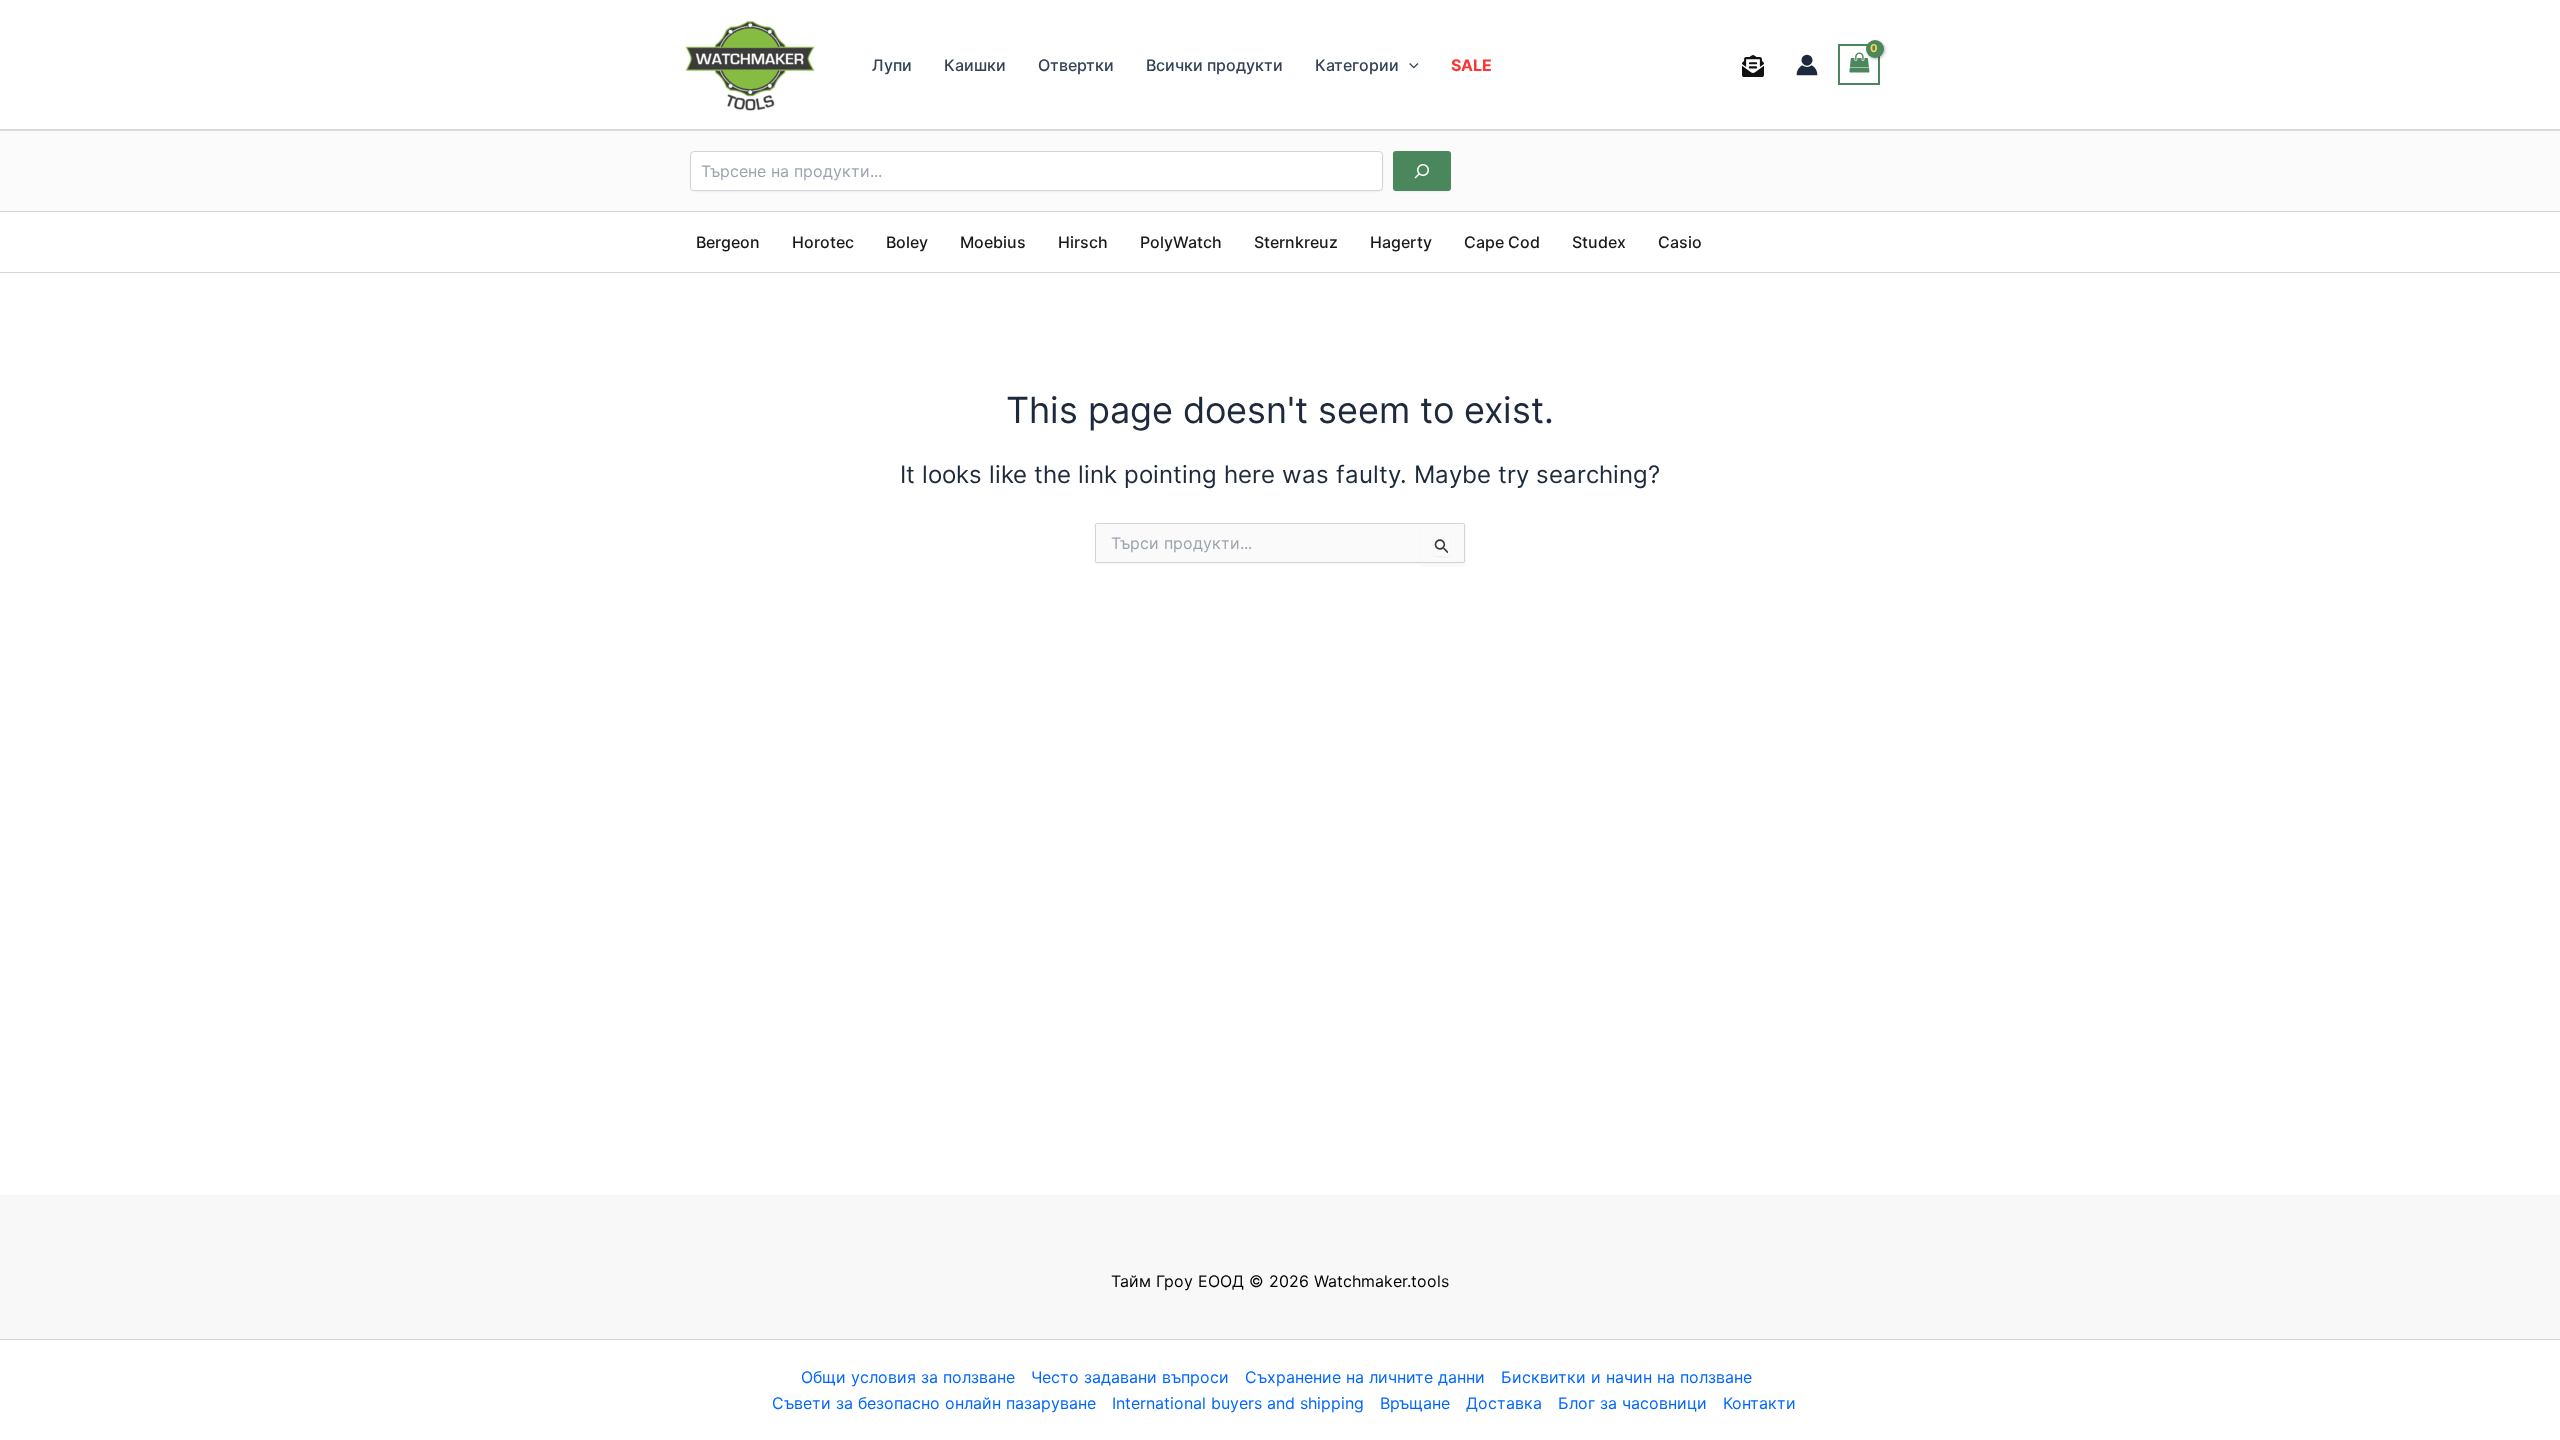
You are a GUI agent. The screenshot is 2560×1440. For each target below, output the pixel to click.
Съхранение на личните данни (1365, 1377)
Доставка (1504, 1403)
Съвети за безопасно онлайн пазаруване (934, 1403)
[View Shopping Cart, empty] (1859, 64)
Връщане (1415, 1403)
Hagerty (1401, 242)
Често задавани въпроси (1130, 1377)
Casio (1680, 242)
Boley (907, 242)
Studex (1599, 242)
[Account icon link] (1807, 65)
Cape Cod (1502, 242)
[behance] (1756, 66)
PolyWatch (1181, 242)
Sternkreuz (1296, 242)
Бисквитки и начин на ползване (1626, 1377)
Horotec (823, 242)
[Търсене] (1422, 171)
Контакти (1759, 1403)
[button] (1409, 65)
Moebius (993, 242)
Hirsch (1083, 242)
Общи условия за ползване (908, 1377)
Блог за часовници (1632, 1403)
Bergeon (728, 242)
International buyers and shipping (1238, 1403)
